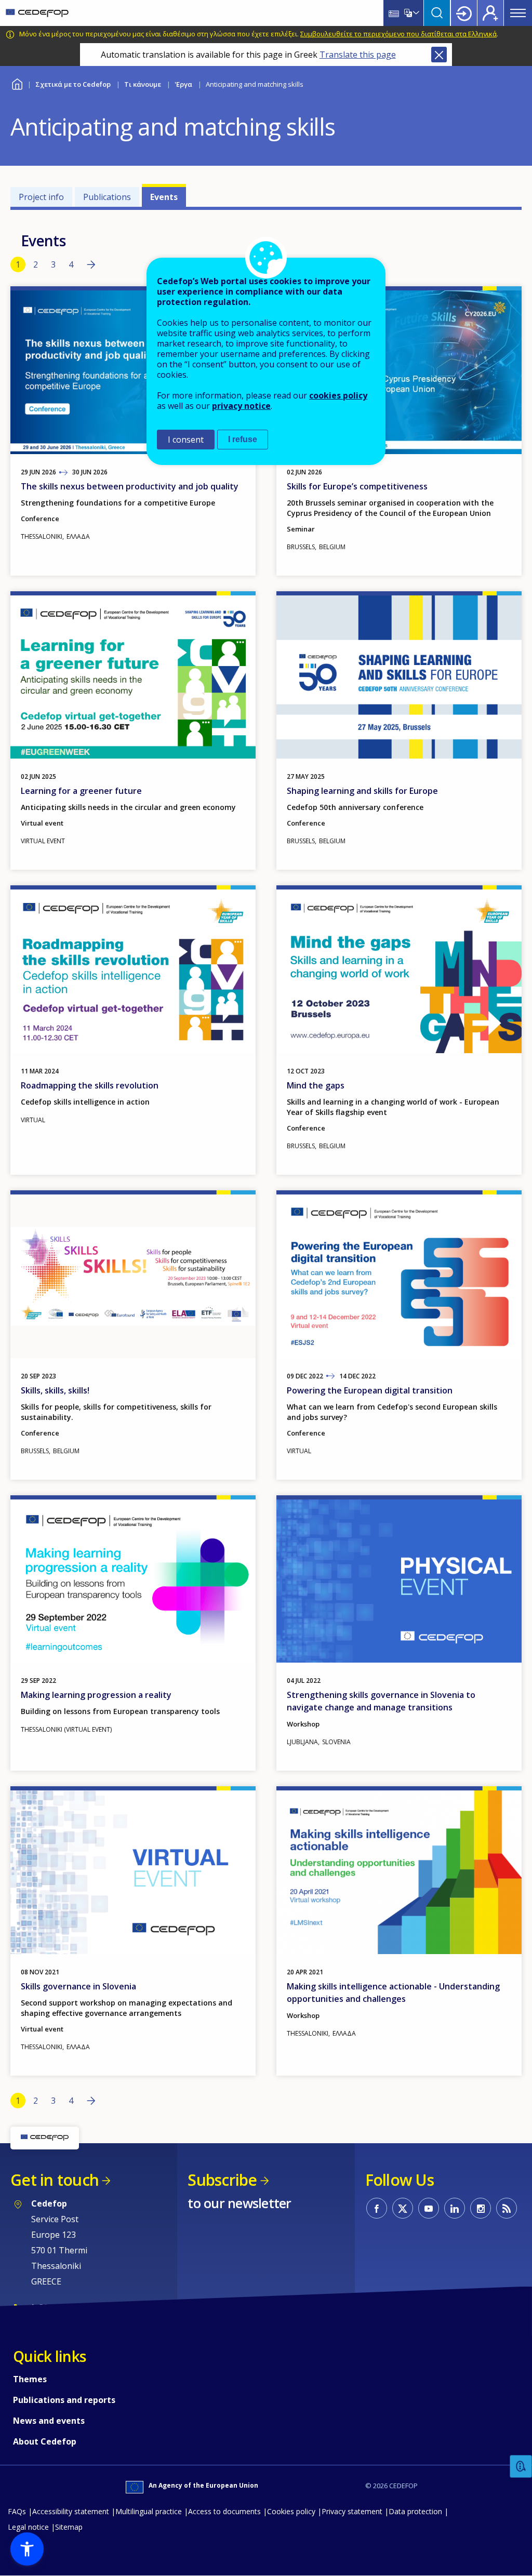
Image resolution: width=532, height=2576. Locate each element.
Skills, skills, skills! (55, 1390)
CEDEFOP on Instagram (481, 2208)
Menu (518, 13)
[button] (27, 2549)
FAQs (17, 2511)
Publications (107, 197)
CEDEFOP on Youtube (429, 2208)
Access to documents (224, 2511)
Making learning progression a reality (96, 1695)
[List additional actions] (415, 13)
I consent (186, 440)
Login (464, 13)
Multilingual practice (149, 2511)
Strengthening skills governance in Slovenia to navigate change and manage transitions (381, 1701)
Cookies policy (291, 2511)
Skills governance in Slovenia (78, 1986)
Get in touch (55, 2180)
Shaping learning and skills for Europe (362, 791)
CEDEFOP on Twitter (403, 2208)
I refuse (243, 439)
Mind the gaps (316, 1085)
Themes (30, 2379)
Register (490, 13)
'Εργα (183, 84)
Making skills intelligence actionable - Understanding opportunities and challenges (393, 1993)
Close (439, 55)
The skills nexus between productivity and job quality (130, 486)
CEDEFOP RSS (507, 2208)
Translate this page (358, 55)
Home (17, 83)
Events (164, 197)
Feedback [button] (521, 2467)
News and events (49, 2421)
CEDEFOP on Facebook (377, 2208)
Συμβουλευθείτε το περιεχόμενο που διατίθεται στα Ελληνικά (398, 34)
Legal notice (28, 2527)
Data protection (415, 2511)
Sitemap (69, 2527)
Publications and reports (64, 2400)
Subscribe (222, 2180)
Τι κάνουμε (143, 84)
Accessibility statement (71, 2511)
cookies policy (338, 395)
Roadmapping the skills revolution (90, 1085)
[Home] (37, 13)
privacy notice (241, 406)
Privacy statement (352, 2511)
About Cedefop (45, 2441)
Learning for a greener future (81, 791)
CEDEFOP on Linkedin (455, 2208)
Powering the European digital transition (370, 1390)
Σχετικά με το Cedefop (73, 84)
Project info (41, 197)
